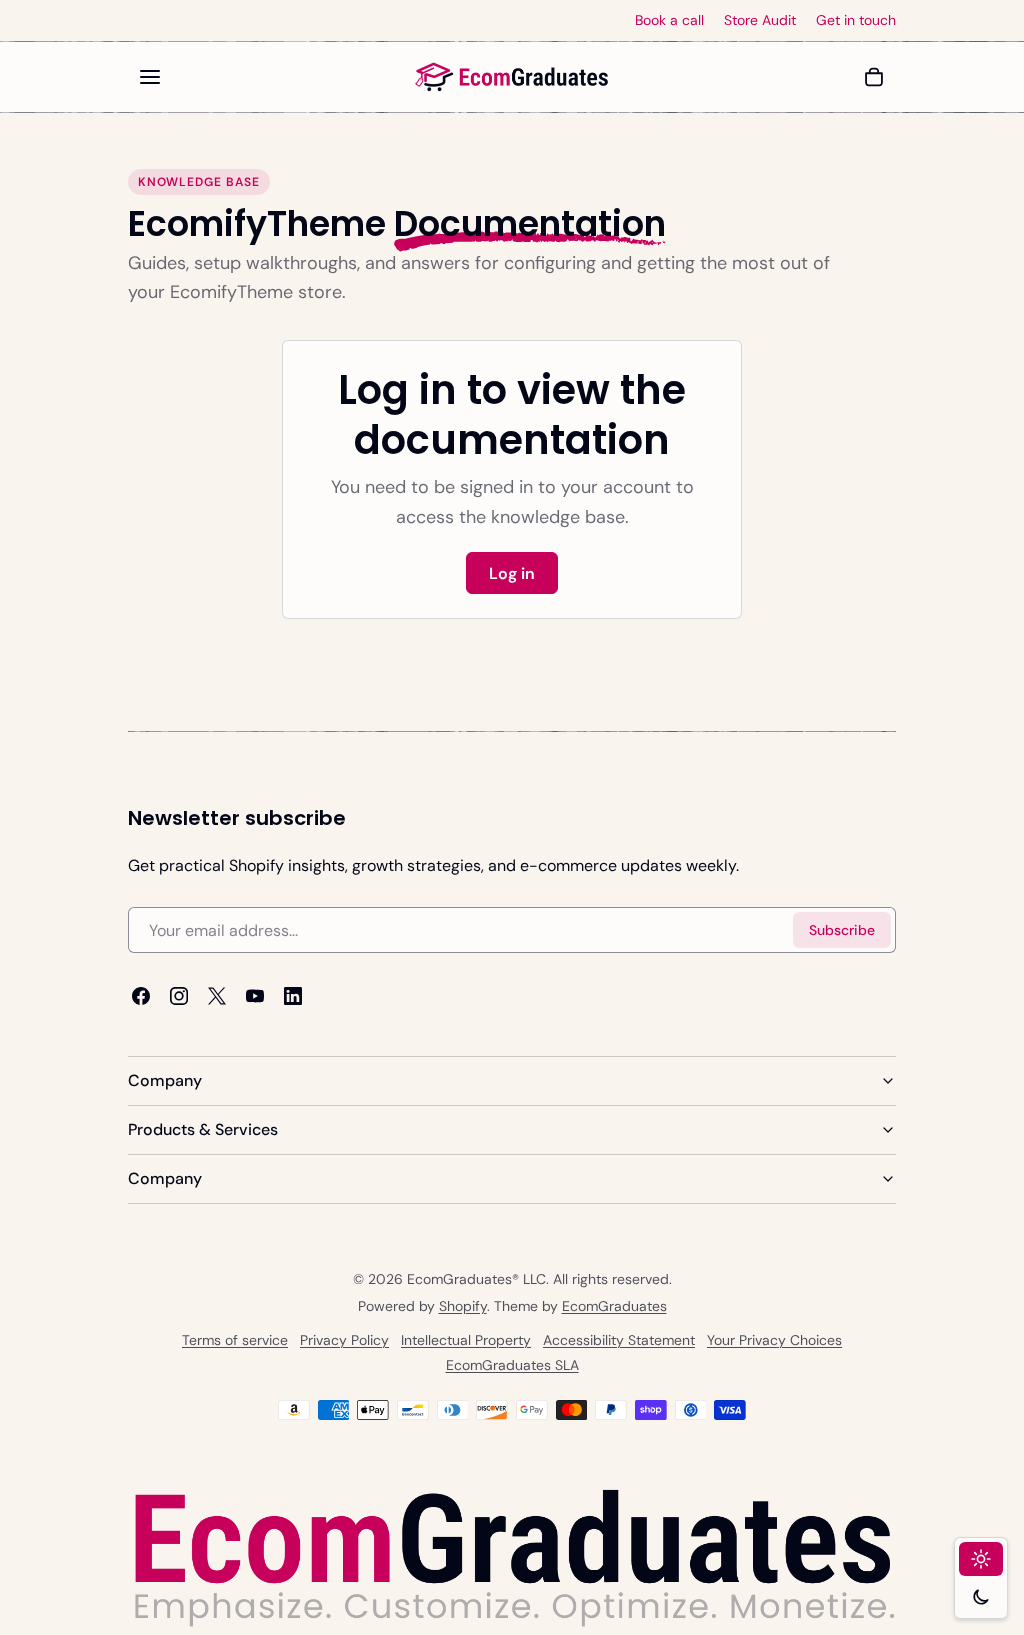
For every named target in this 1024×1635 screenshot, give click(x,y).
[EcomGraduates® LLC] (512, 77)
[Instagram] (179, 997)
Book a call (669, 20)
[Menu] (150, 77)
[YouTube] (255, 997)
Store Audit (760, 20)
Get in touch (856, 20)
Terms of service (235, 1340)
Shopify (463, 1306)
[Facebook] (141, 997)
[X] (217, 997)
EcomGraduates (614, 1306)
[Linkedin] (293, 997)
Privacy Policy (344, 1340)
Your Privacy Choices (774, 1340)
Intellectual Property (466, 1340)
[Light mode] (981, 1559)
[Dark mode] (981, 1597)
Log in (512, 573)
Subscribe (842, 930)
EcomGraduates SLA (512, 1365)
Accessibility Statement (619, 1340)
